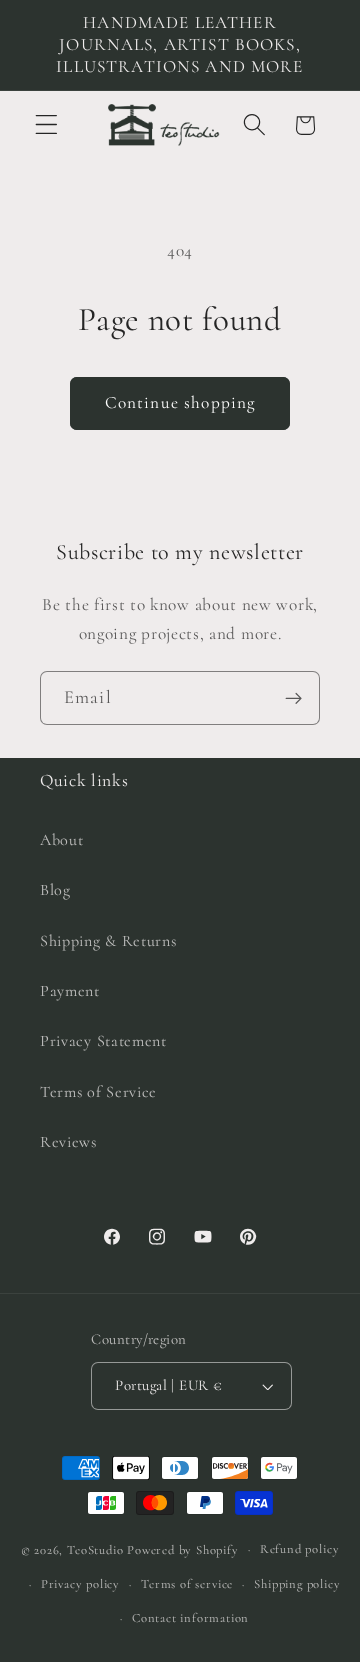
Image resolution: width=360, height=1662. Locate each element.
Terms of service (187, 1584)
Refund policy (299, 1549)
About (61, 840)
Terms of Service (98, 1092)
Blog (55, 890)
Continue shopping (180, 402)
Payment (70, 991)
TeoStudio (95, 1549)
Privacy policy (80, 1584)
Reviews (68, 1142)
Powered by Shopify (183, 1549)
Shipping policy (297, 1584)
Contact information (190, 1618)
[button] (46, 125)
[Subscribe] (293, 698)
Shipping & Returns (108, 941)
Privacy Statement (103, 1041)
